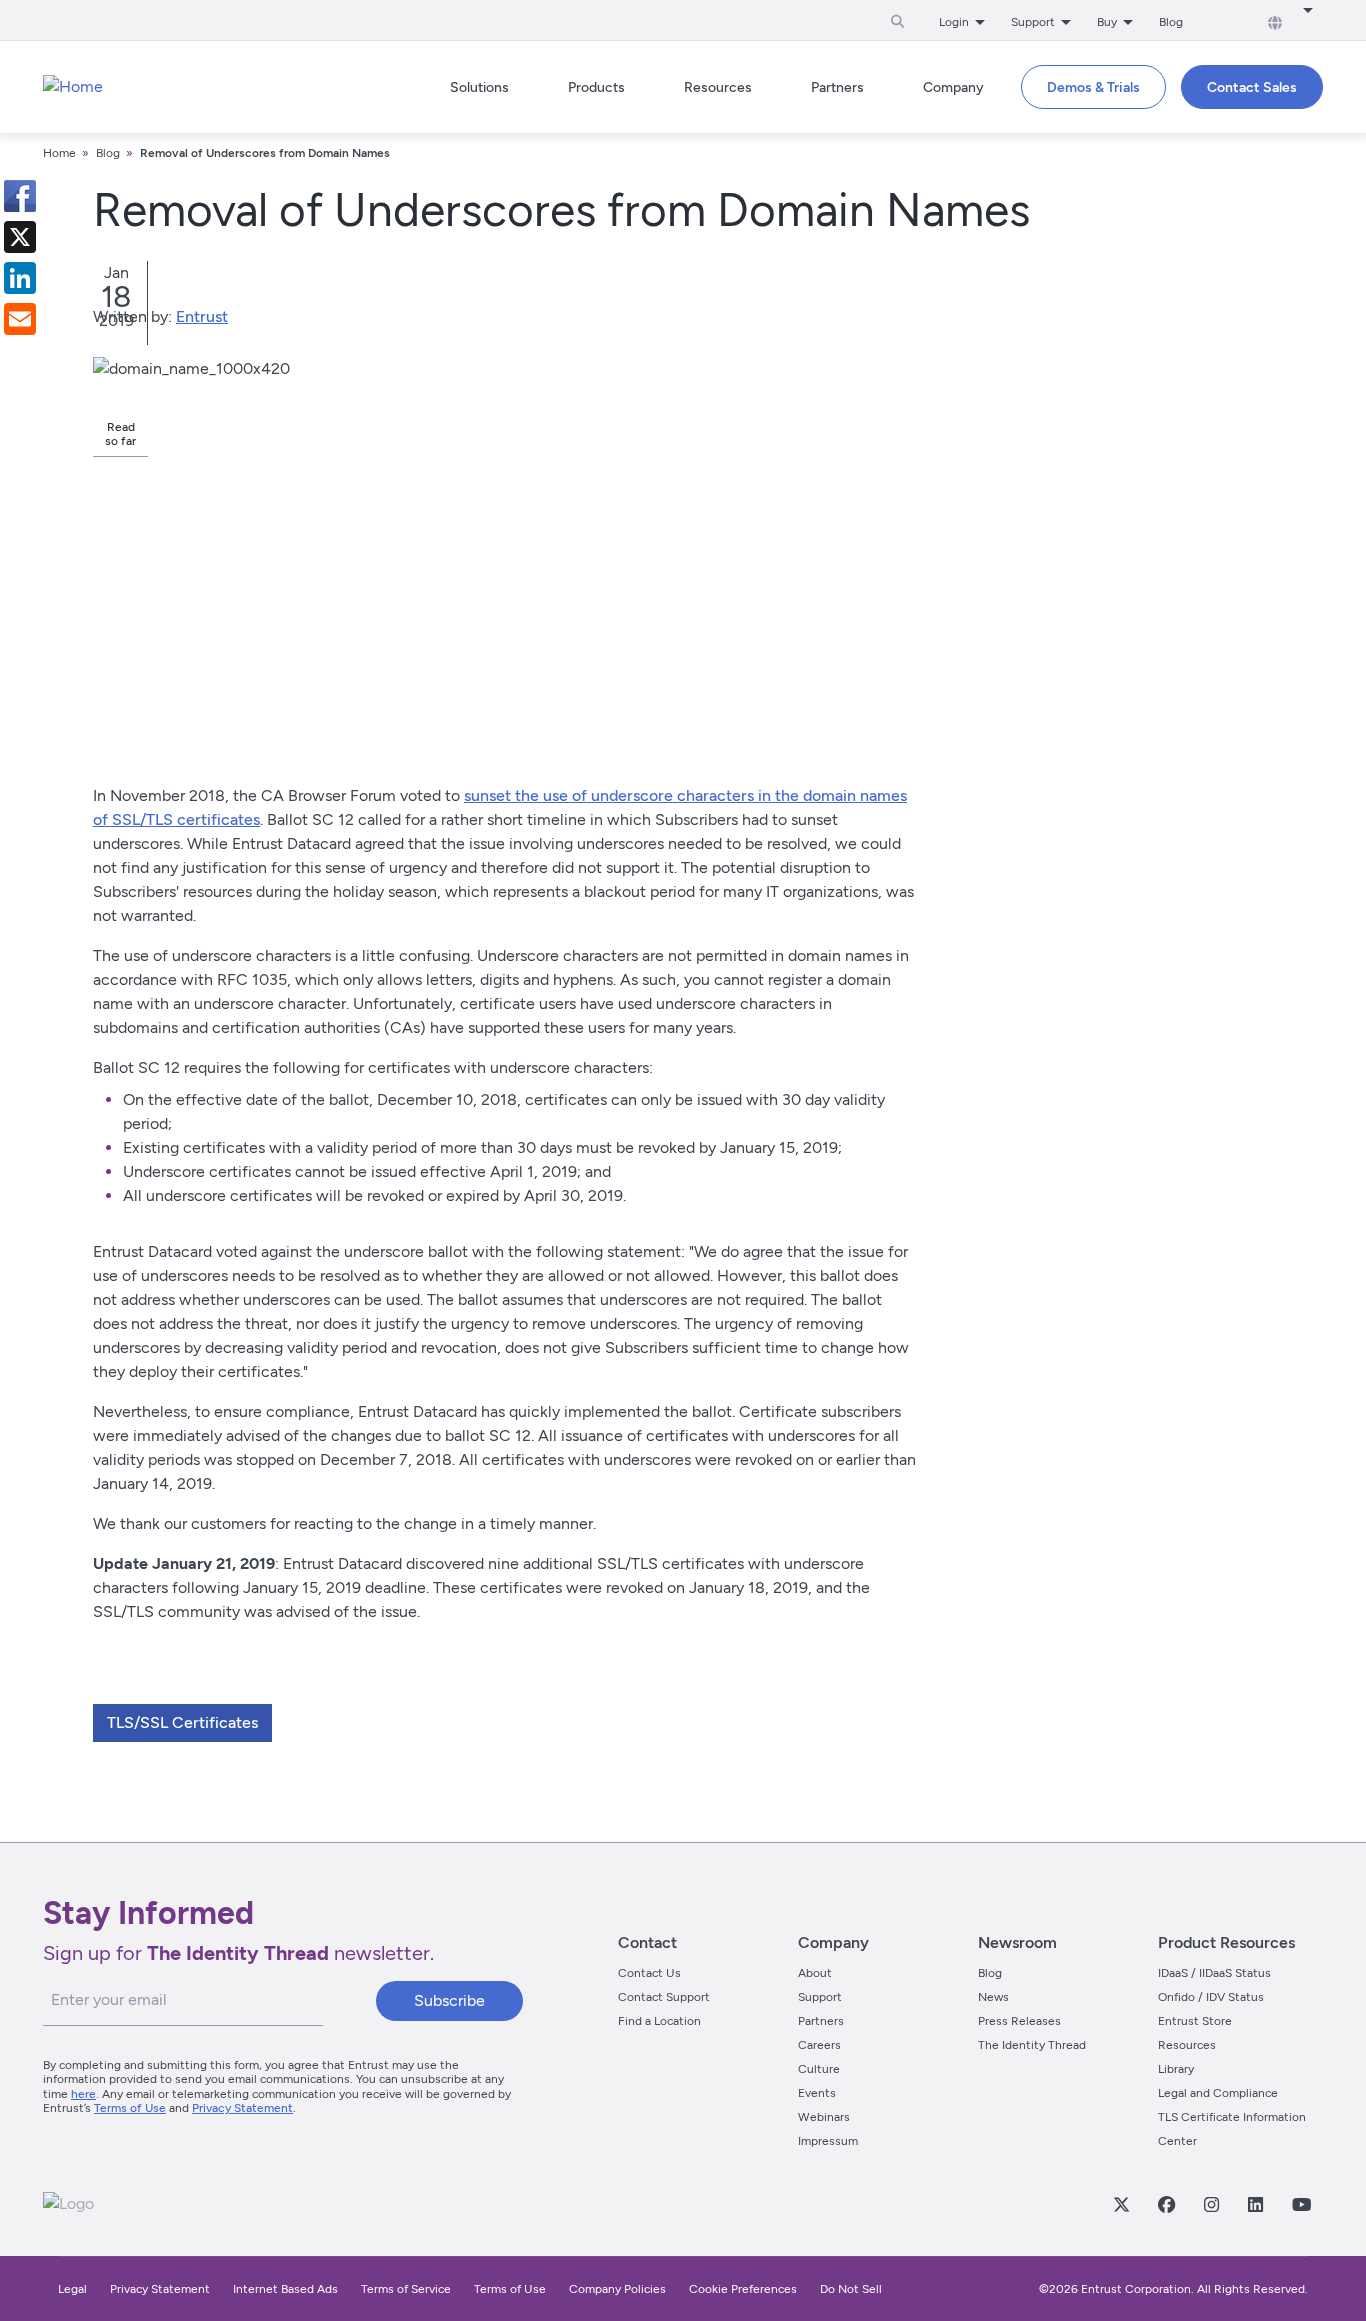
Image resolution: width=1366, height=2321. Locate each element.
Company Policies (617, 2289)
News (993, 1997)
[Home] (73, 87)
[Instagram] (1211, 2204)
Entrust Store (1195, 2021)
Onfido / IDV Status (1211, 1997)
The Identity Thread (1032, 2045)
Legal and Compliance (1218, 2093)
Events (817, 2093)
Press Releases (1019, 2021)
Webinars (824, 2117)
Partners (821, 2021)
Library (1176, 2069)
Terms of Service (406, 2289)
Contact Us (649, 1973)
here (83, 2094)
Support (820, 1997)
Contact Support (664, 1997)
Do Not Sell (851, 2289)
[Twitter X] (1121, 2204)
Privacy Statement (242, 2108)
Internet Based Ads (285, 2289)
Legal (72, 2289)
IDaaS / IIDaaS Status (1214, 1973)
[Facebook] (1166, 2204)
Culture (819, 2069)
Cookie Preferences (743, 2289)
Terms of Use (130, 2108)
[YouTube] (1301, 2204)
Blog (1171, 22)
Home (59, 153)
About (815, 1973)
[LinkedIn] (1255, 2204)
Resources (1187, 2045)
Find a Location (659, 2021)
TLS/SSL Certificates (182, 1722)
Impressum (828, 2141)
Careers (819, 2045)
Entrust (202, 316)
